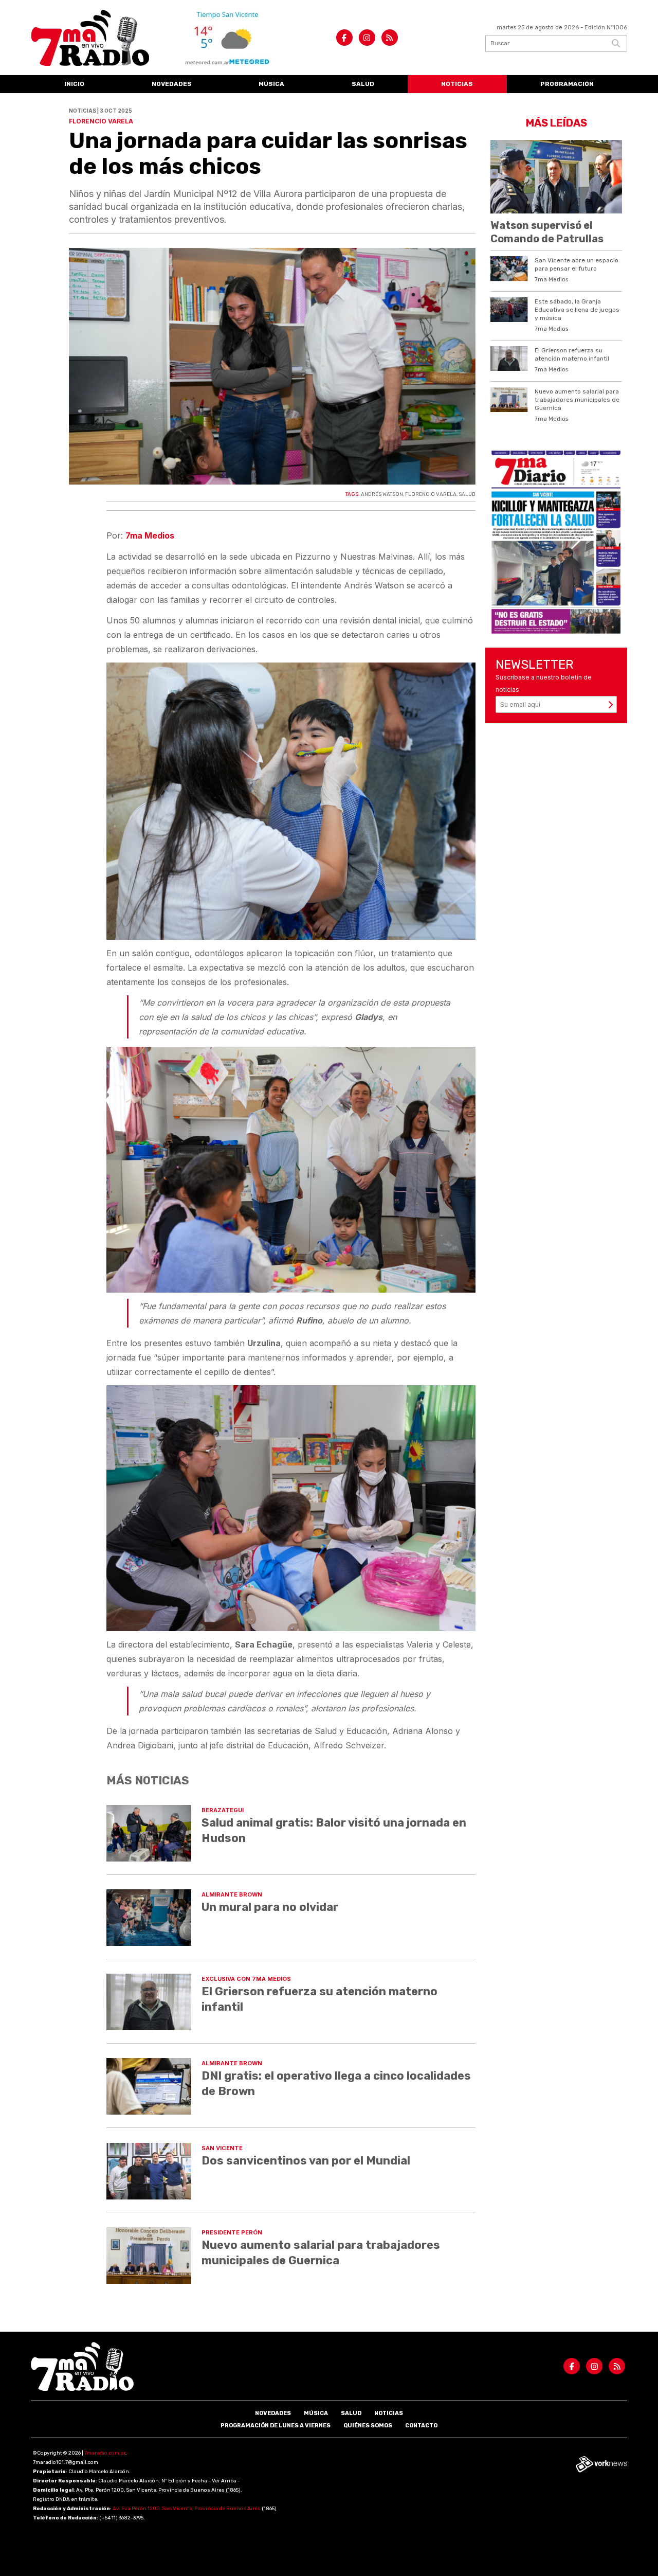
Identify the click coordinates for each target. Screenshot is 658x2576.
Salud (363, 84)
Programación (567, 84)
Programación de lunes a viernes (276, 2426)
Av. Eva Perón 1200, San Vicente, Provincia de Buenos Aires (187, 2509)
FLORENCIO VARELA (431, 494)
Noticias (457, 84)
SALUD (467, 494)
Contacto (421, 2426)
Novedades (172, 84)
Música (271, 84)
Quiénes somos (368, 2426)
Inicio (74, 84)
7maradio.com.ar (105, 2453)
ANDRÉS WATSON (382, 494)
